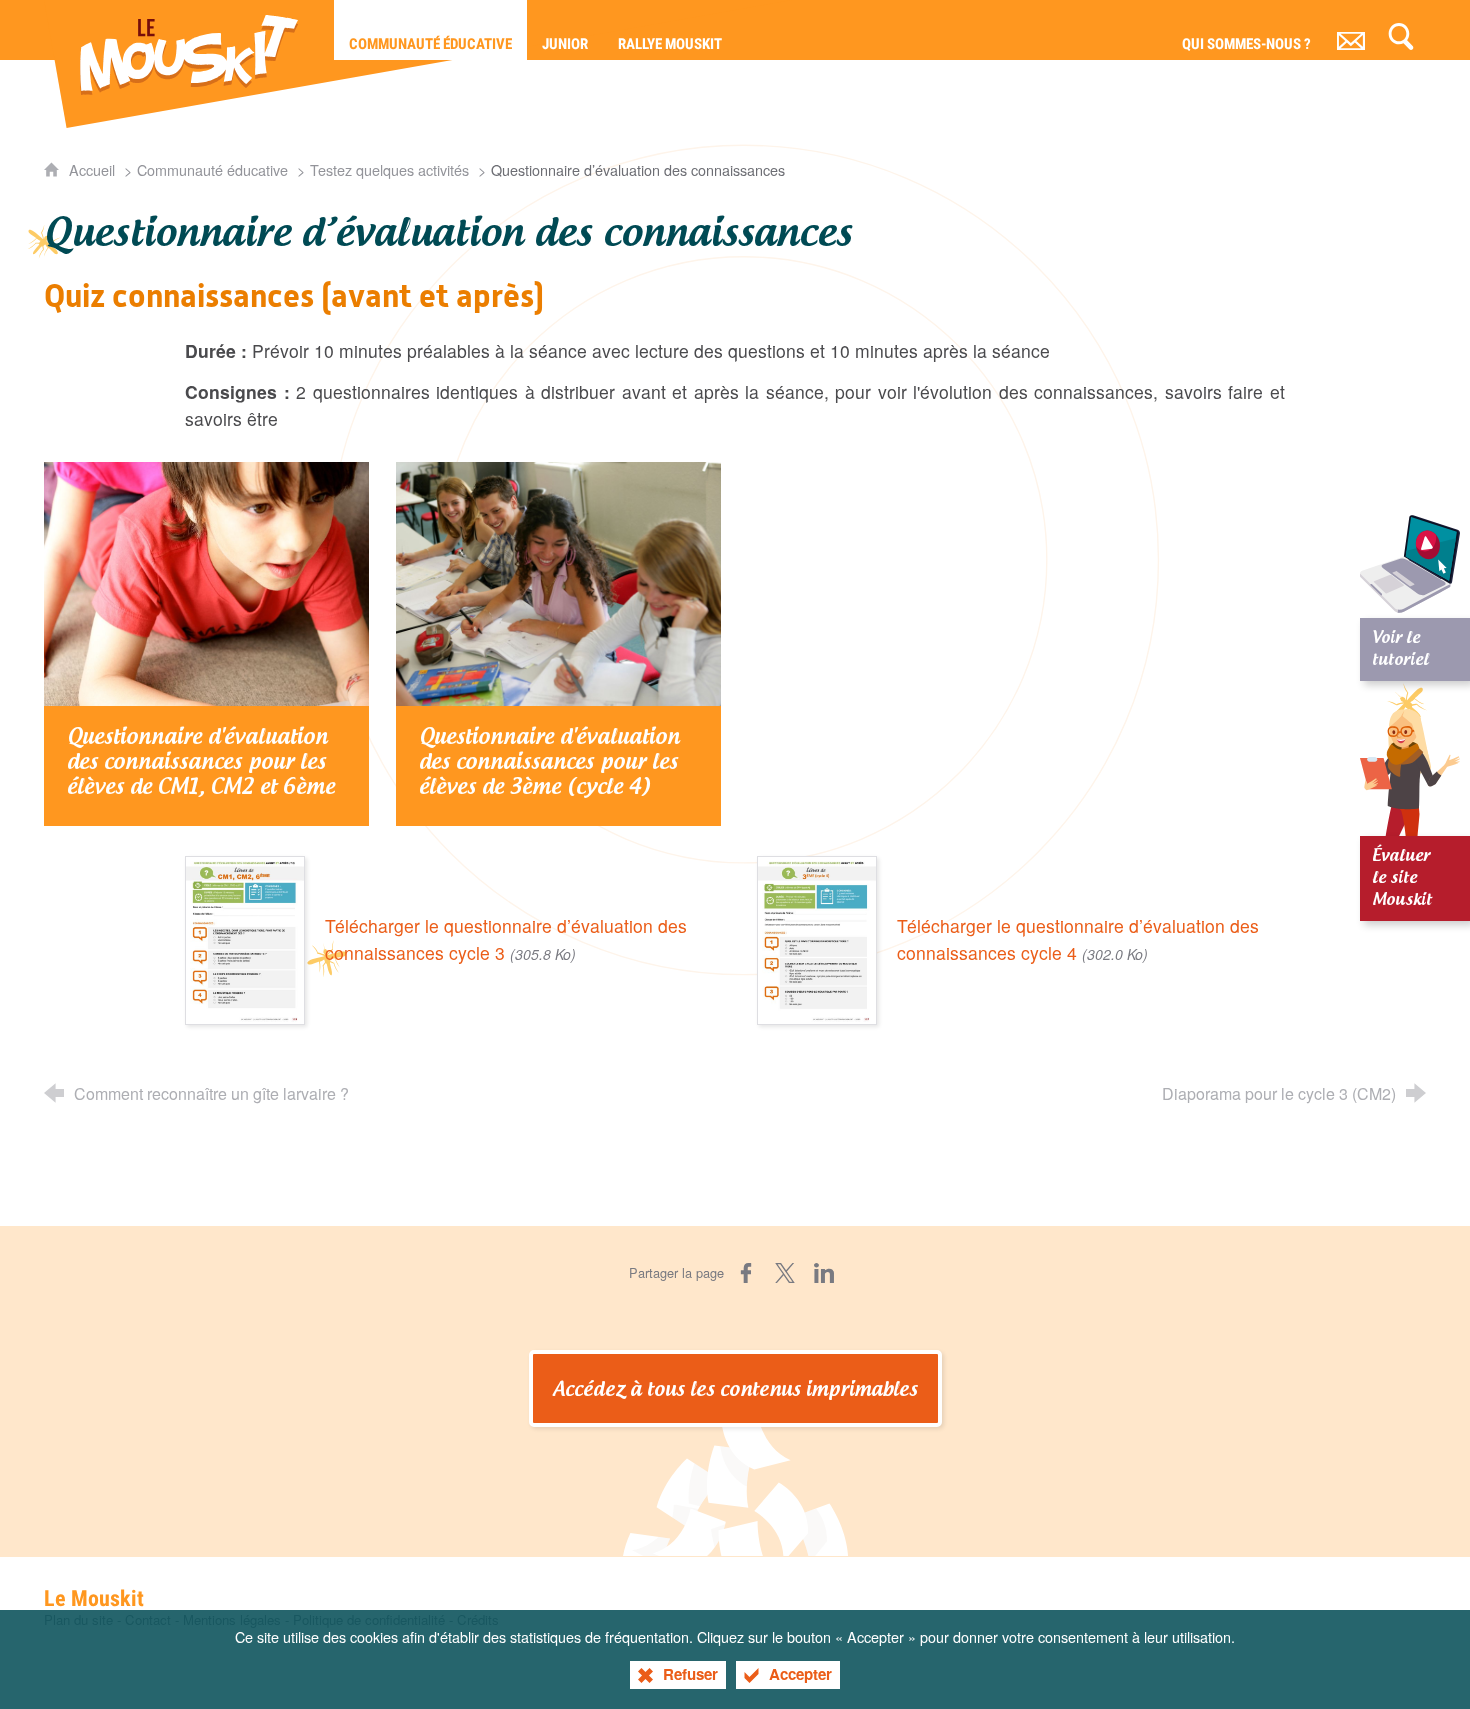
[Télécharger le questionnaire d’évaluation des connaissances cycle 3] (245, 937)
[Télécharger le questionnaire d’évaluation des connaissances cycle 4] (817, 937)
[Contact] (1351, 30)
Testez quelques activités (389, 169)
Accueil (94, 169)
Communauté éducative (212, 169)
